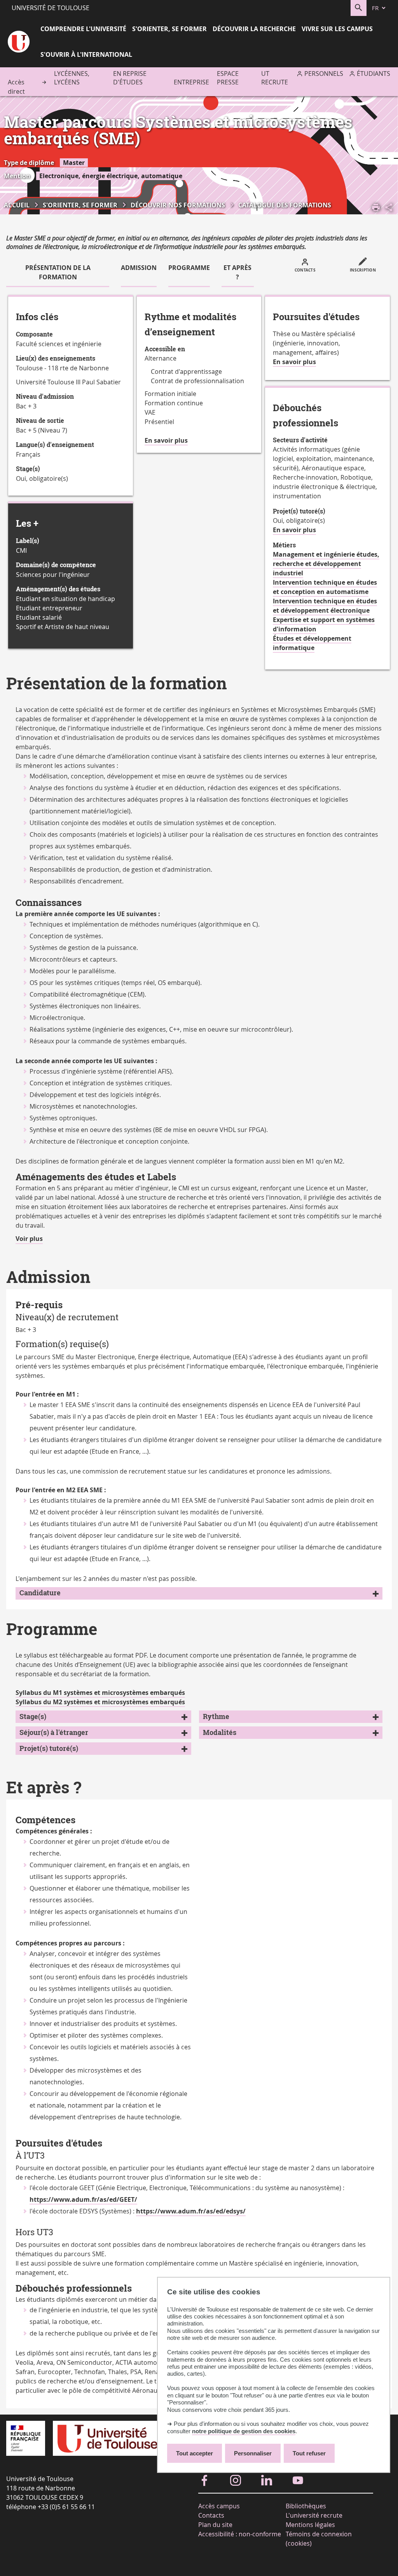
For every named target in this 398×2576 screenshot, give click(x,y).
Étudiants (374, 74)
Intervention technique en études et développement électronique (325, 606)
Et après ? (237, 272)
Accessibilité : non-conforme (240, 2534)
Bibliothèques (306, 2506)
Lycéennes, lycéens (72, 78)
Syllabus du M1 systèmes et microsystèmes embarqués (100, 1693)
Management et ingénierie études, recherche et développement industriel (326, 564)
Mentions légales (310, 2525)
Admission (139, 268)
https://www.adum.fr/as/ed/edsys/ (191, 2211)
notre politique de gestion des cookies (244, 2431)
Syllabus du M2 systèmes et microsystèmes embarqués (100, 1702)
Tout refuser (309, 2453)
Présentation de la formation (58, 272)
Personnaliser (253, 2453)
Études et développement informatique (312, 643)
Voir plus (29, 1239)
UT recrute (275, 78)
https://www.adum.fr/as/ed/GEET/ (83, 2199)
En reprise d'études (130, 78)
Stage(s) (33, 1716)
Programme (189, 268)
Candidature (40, 1593)
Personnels (324, 74)
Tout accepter (195, 2453)
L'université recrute (314, 2515)
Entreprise (191, 82)
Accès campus (219, 2506)
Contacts (211, 2515)
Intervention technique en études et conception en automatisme (325, 587)
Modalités (220, 1732)
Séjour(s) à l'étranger (54, 1732)
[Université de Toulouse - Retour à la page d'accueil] (19, 43)
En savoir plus (166, 441)
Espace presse (228, 78)
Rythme (216, 1716)
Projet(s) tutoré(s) (49, 1748)
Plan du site (215, 2525)
